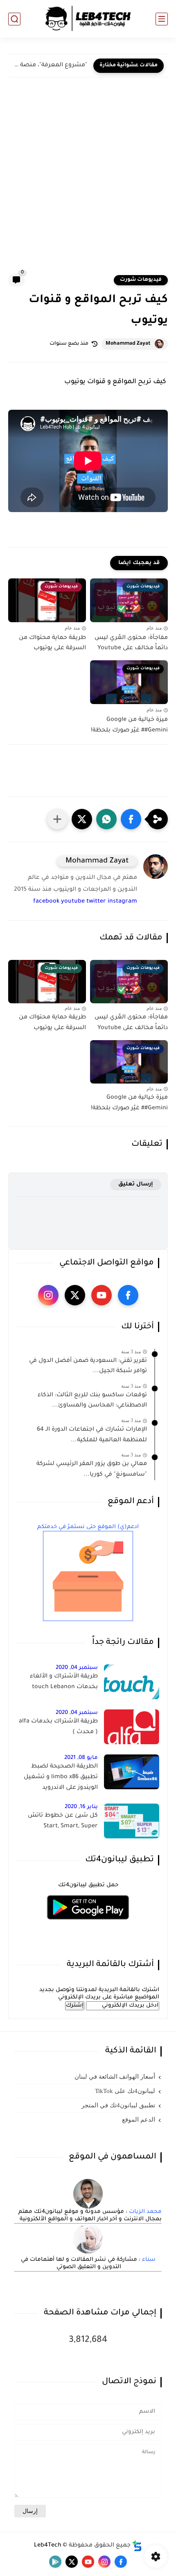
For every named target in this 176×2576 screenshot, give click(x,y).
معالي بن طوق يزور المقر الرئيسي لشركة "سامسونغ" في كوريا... (92, 1470)
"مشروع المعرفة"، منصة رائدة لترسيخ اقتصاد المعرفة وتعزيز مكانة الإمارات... (50, 65)
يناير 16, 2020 (81, 1807)
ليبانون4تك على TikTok (125, 2091)
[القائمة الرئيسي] (162, 19)
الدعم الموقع (139, 2120)
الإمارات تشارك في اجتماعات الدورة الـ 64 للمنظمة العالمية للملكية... (92, 1435)
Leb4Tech (48, 2546)
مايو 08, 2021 (81, 1758)
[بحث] (14, 19)
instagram (122, 902)
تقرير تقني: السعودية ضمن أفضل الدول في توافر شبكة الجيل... (88, 1366)
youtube (73, 902)
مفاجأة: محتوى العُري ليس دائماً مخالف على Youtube (131, 643)
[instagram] (48, 1295)
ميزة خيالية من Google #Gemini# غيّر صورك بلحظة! (129, 725)
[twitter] (75, 1295)
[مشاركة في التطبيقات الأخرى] (57, 819)
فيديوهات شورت (141, 280)
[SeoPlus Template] (137, 2546)
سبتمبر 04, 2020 (77, 1668)
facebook (46, 902)
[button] (131, 819)
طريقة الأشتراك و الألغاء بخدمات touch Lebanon (64, 1682)
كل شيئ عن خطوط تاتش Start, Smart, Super (63, 1821)
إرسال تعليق (136, 1184)
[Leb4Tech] (88, 19)
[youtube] (102, 1295)
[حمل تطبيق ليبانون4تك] (88, 1925)
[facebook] (128, 1295)
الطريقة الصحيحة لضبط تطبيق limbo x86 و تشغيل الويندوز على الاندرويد (61, 1777)
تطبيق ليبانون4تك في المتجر (118, 2105)
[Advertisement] (88, 182)
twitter (96, 902)
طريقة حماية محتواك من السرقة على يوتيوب (52, 643)
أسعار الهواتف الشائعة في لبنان (115, 2077)
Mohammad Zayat (128, 344)
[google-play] (55, 2562)
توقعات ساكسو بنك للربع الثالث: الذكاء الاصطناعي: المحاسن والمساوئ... (92, 1401)
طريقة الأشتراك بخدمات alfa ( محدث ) (58, 1727)
